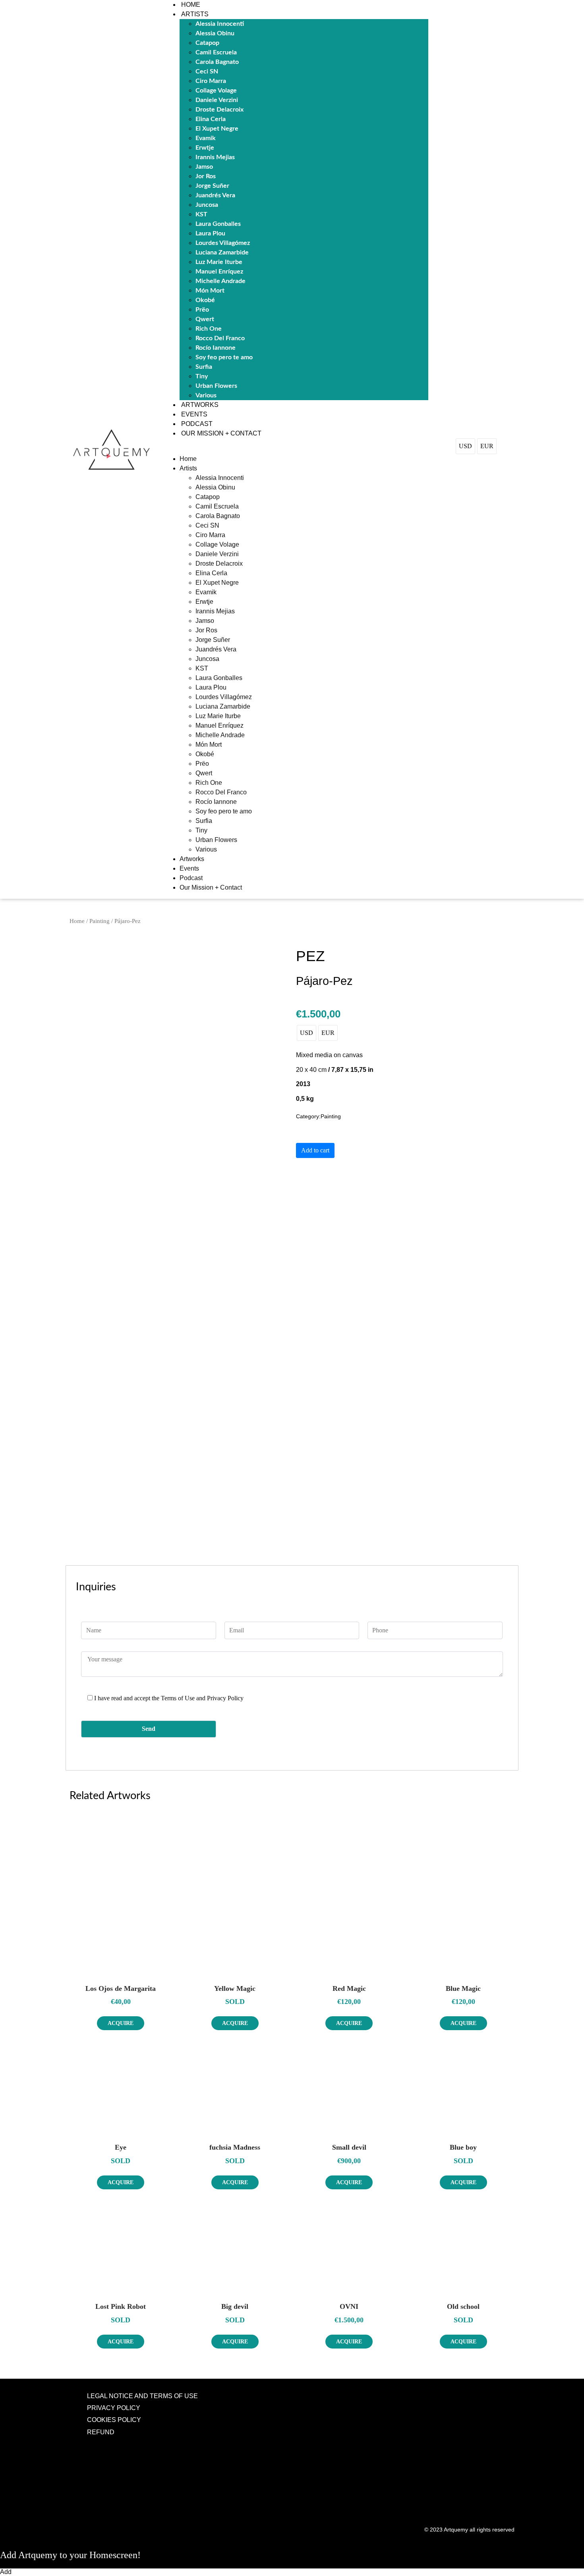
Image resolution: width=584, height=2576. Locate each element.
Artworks (200, 405)
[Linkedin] (512, 2395)
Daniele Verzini (217, 100)
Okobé (205, 300)
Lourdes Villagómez (223, 243)
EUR (487, 446)
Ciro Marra (211, 81)
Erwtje (205, 148)
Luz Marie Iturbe (219, 262)
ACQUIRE (121, 2023)
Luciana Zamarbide (222, 252)
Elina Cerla (211, 119)
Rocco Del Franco (220, 338)
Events (194, 414)
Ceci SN (207, 71)
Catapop (207, 43)
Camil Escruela (216, 52)
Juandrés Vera (215, 195)
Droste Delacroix (219, 110)
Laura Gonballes (218, 224)
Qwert (205, 319)
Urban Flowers (216, 386)
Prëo (202, 310)
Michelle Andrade (220, 281)
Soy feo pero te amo (224, 357)
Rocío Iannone (216, 348)
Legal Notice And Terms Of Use (142, 2396)
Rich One (209, 329)
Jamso (204, 167)
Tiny (202, 376)
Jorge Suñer (212, 186)
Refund (101, 2432)
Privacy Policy (114, 2408)
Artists (195, 14)
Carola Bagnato (217, 62)
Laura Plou (210, 233)
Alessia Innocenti (220, 24)
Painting (100, 921)
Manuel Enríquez (219, 272)
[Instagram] (496, 2395)
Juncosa (207, 205)
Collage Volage (216, 91)
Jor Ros (206, 176)
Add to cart (315, 1150)
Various (206, 395)
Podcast (197, 424)
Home (191, 5)
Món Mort (210, 291)
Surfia (204, 367)
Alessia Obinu (215, 33)
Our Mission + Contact (221, 433)
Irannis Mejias (215, 157)
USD (465, 446)
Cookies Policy (114, 2420)
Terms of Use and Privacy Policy (202, 1698)
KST (201, 214)
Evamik (206, 138)
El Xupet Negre (217, 129)
